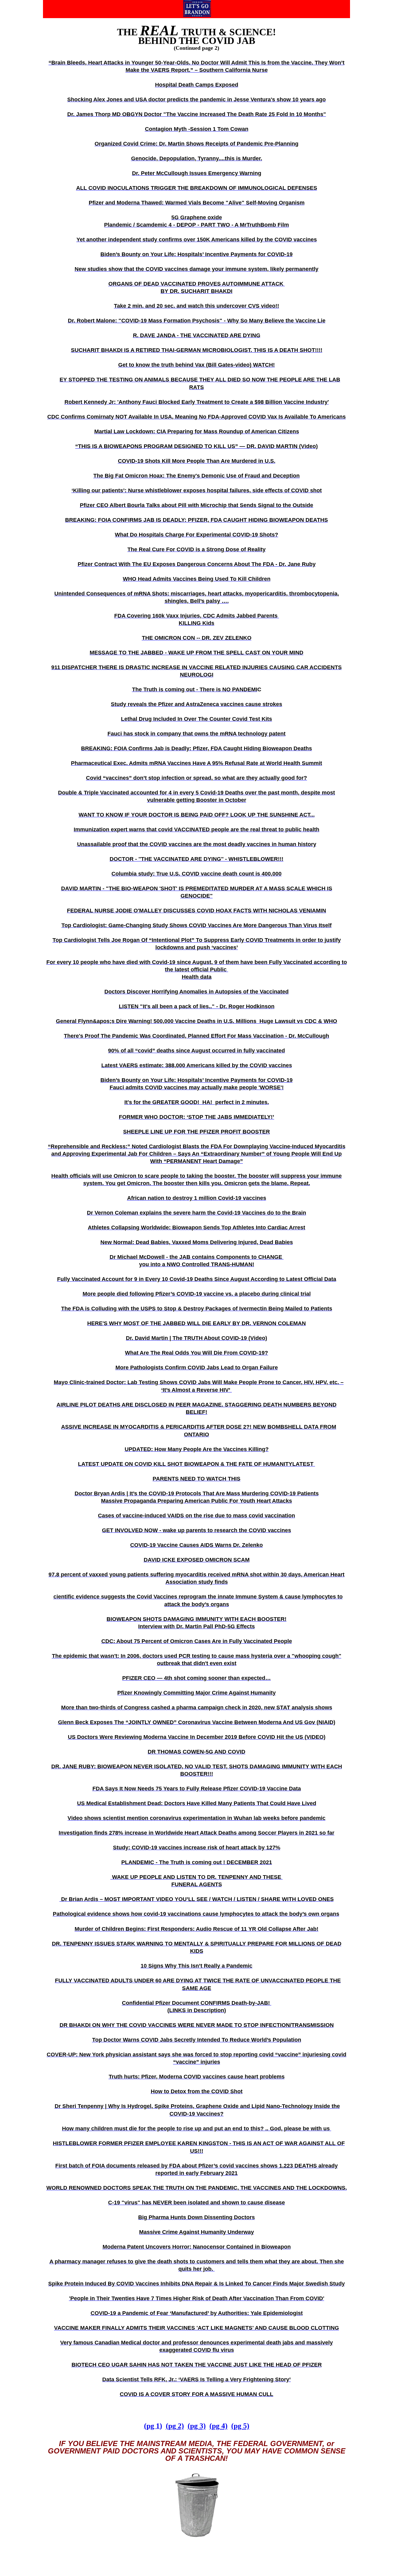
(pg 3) (197, 2426)
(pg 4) (218, 2426)
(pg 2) (175, 2426)
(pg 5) (240, 2426)
